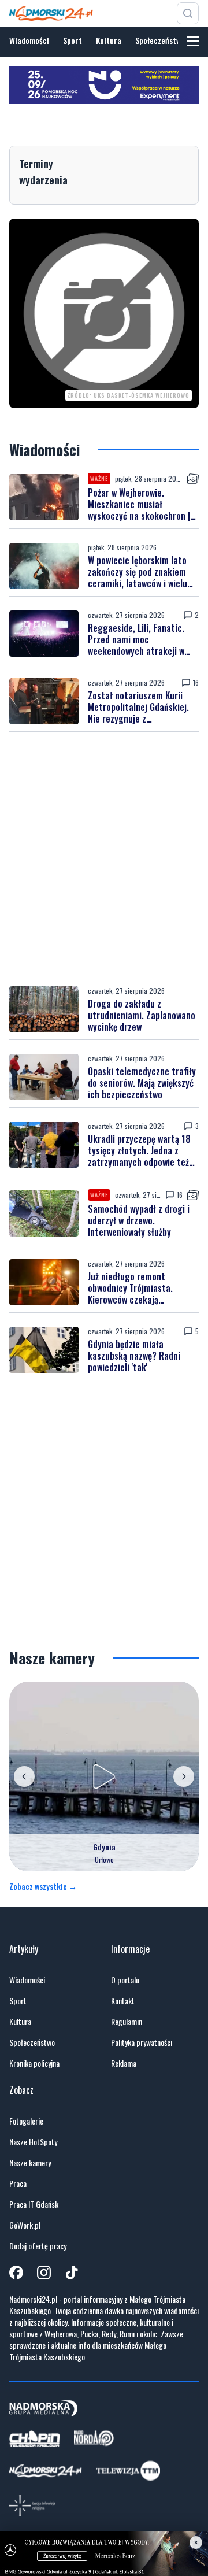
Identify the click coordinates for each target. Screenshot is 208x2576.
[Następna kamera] (184, 1776)
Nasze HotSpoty (33, 2142)
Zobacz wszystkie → (43, 1886)
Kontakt (123, 2001)
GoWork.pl (25, 2225)
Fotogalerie (26, 2121)
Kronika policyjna (34, 2063)
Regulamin (127, 2022)
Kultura (109, 40)
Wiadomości (29, 40)
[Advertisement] (104, 859)
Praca (18, 2183)
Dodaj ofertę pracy (38, 2246)
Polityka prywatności (142, 2042)
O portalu (125, 1980)
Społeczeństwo (160, 40)
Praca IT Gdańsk (34, 2204)
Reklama (124, 2063)
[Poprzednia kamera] (24, 1776)
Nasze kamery (30, 2163)
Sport (73, 40)
